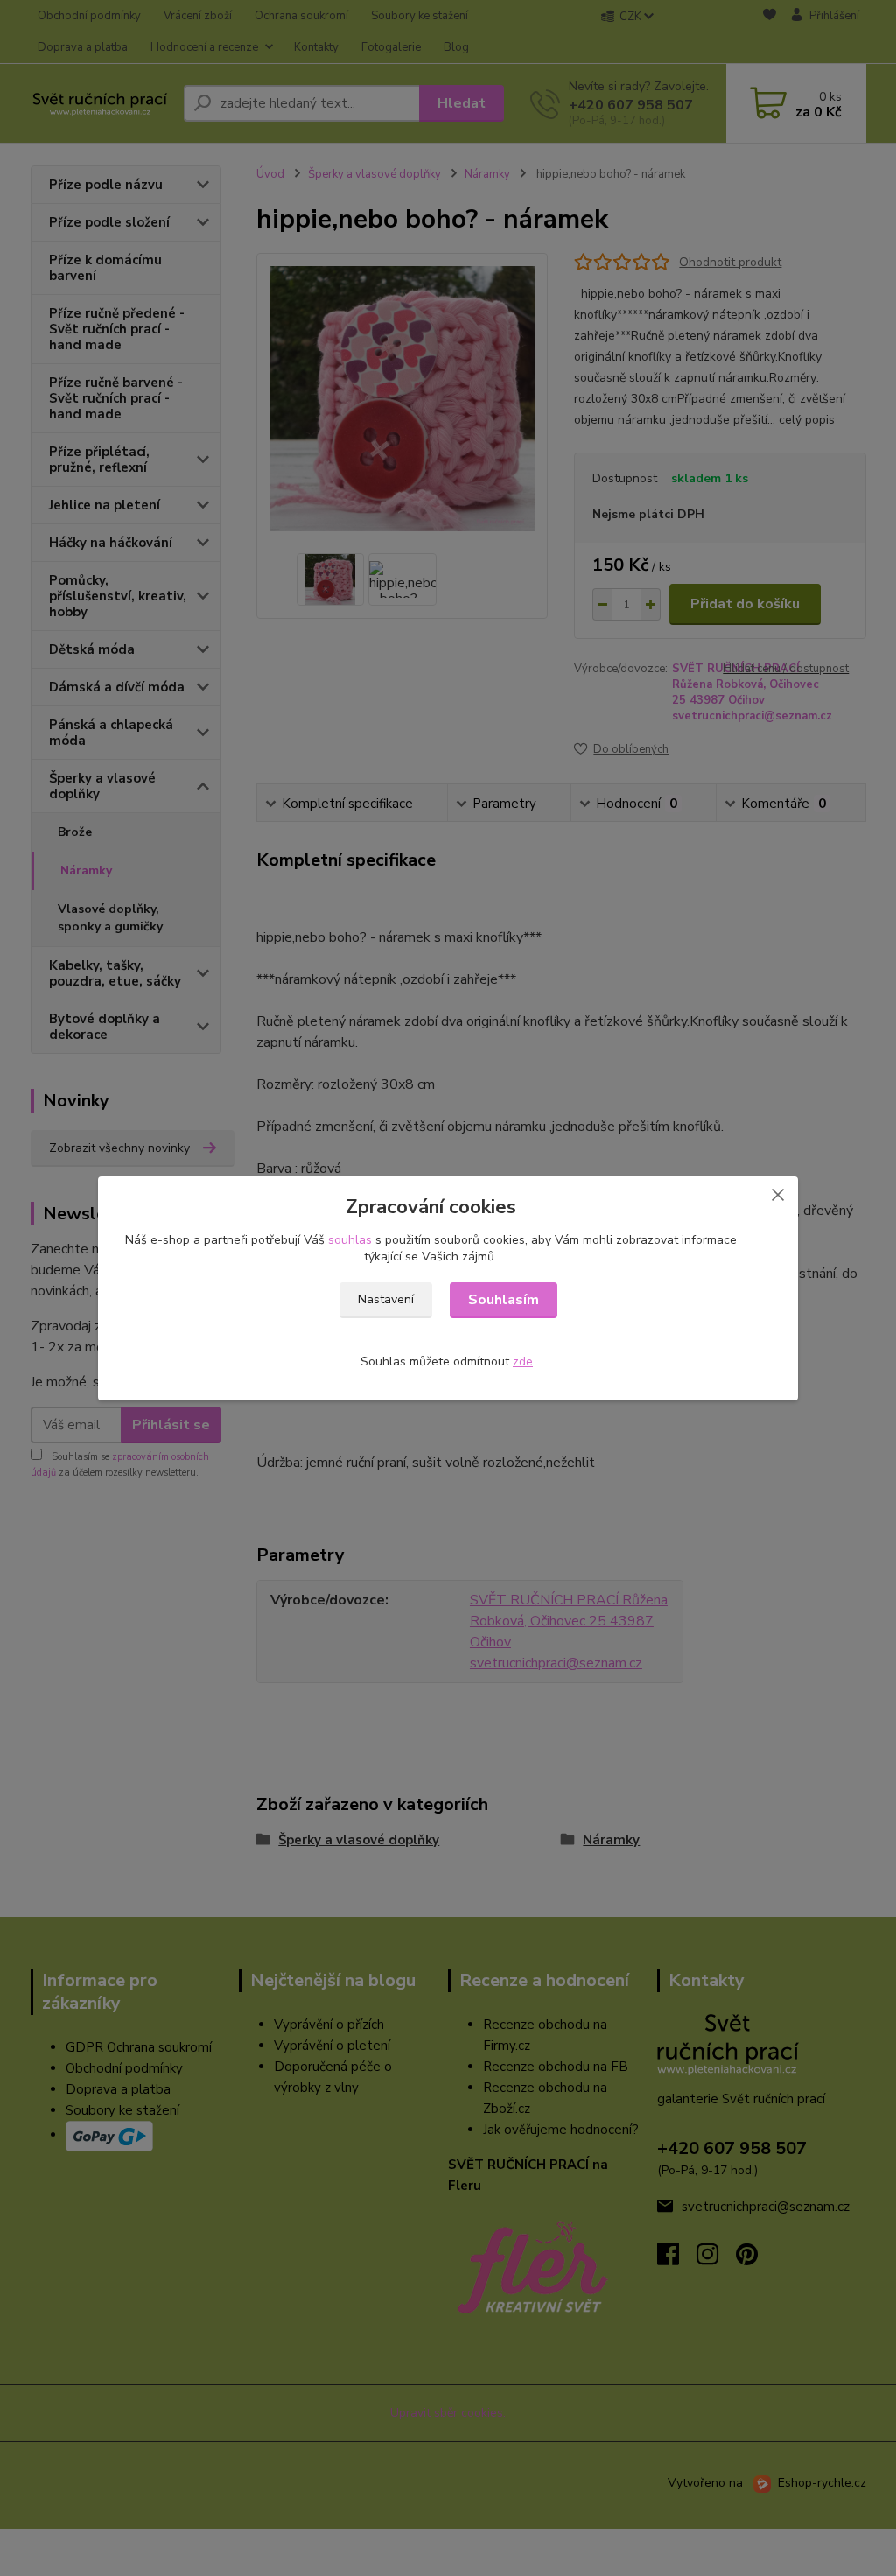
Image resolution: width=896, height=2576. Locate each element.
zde (523, 1362)
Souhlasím (504, 1300)
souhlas (350, 1240)
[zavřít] (778, 1194)
